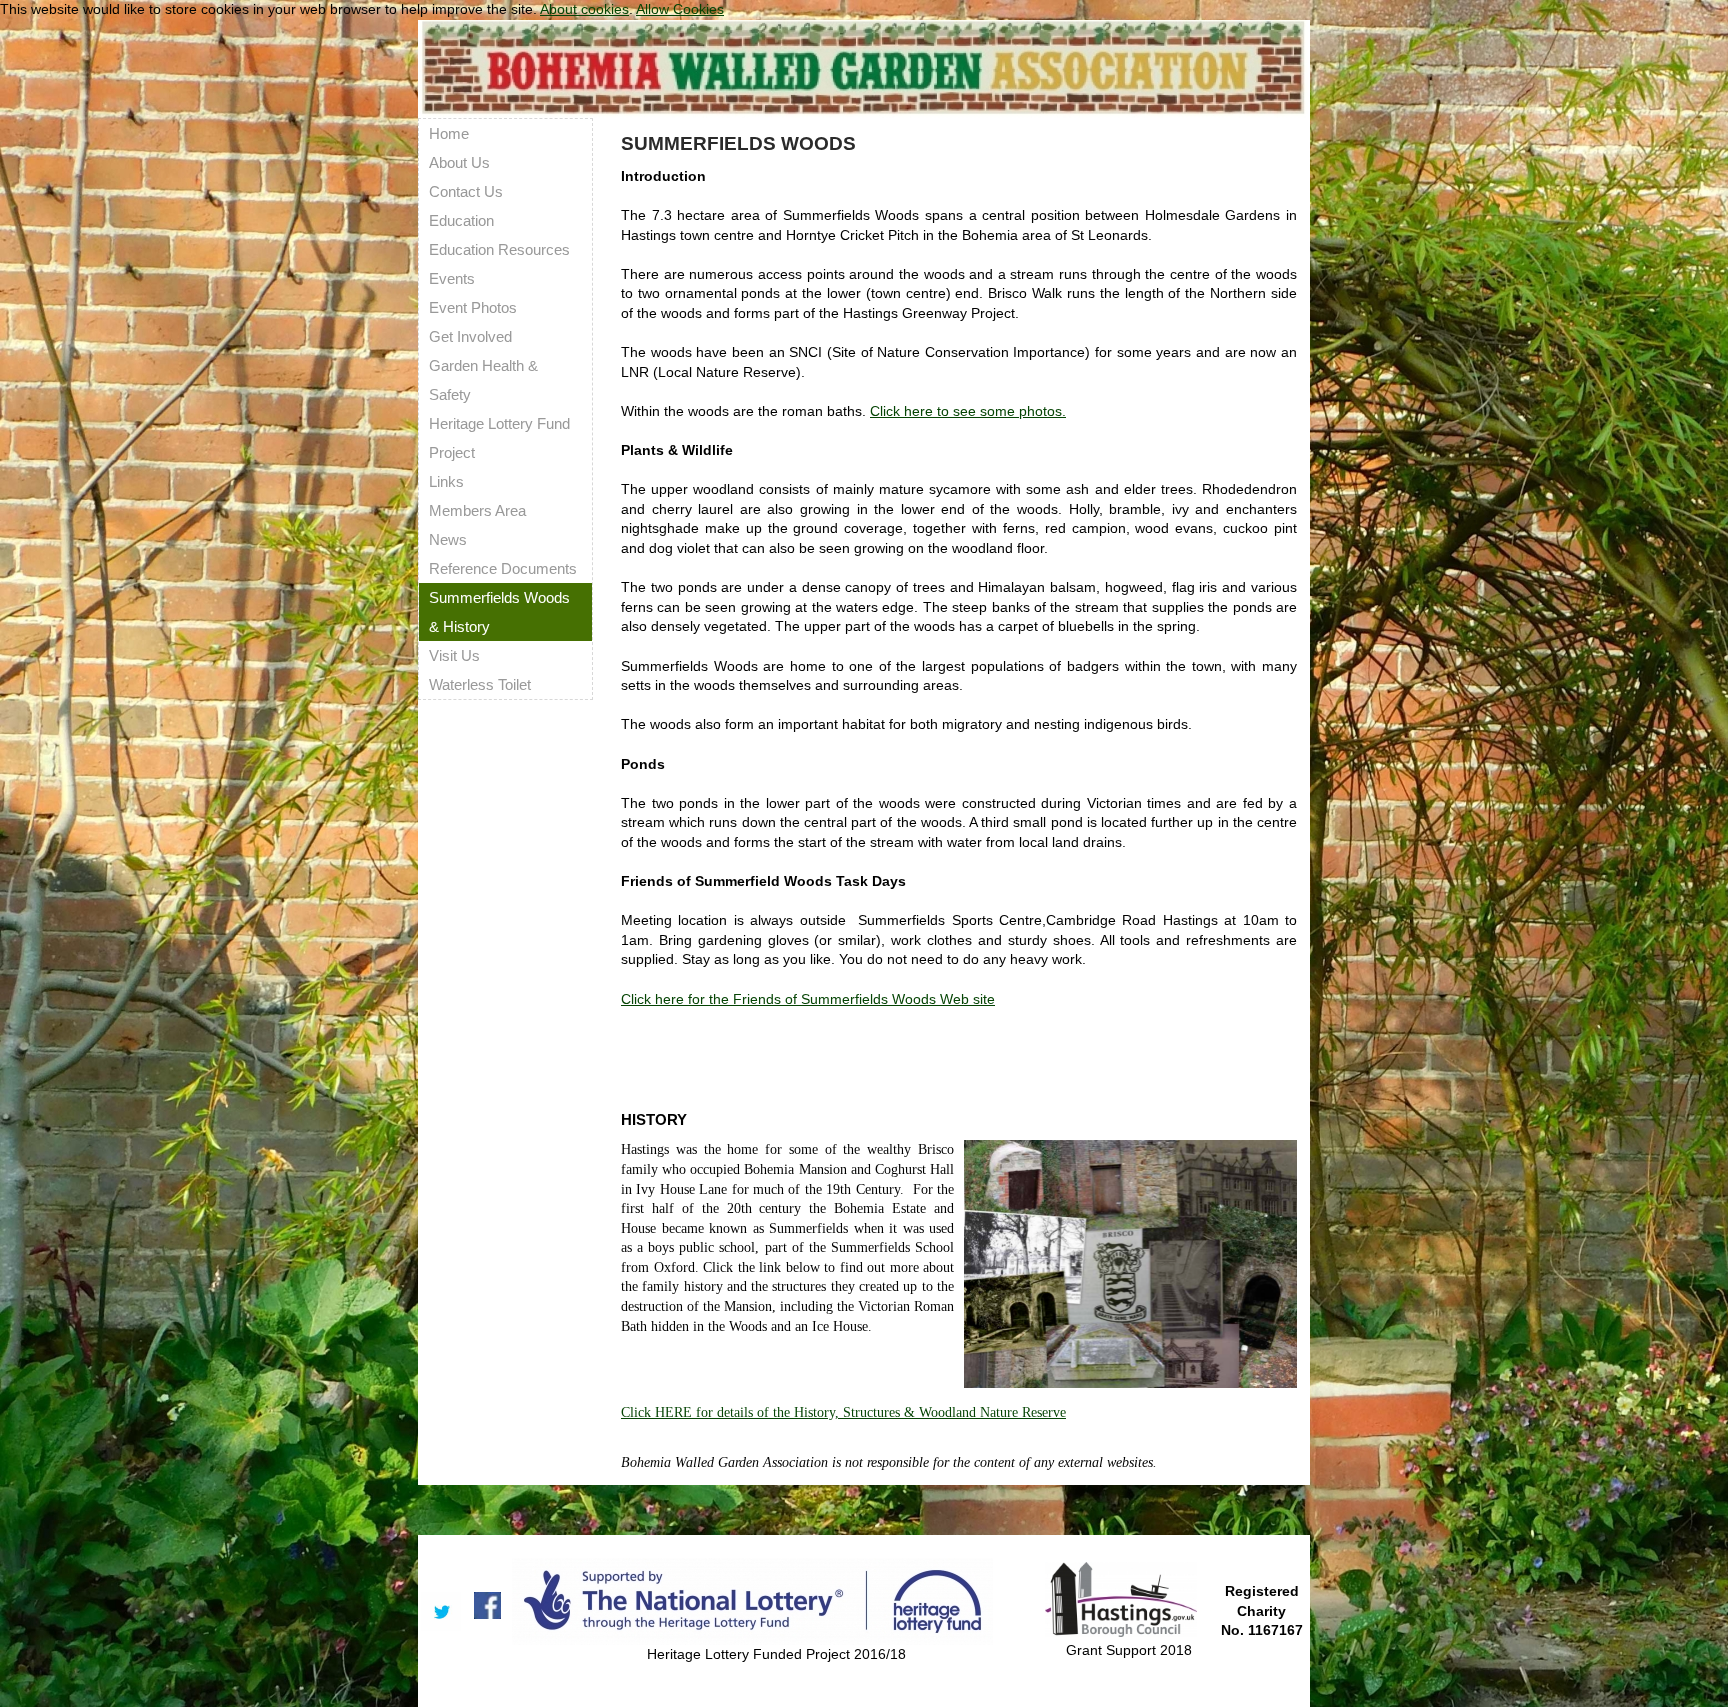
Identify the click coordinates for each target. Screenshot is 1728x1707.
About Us (459, 162)
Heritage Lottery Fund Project (499, 438)
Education (461, 220)
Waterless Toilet (480, 684)
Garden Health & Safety (483, 380)
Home (449, 133)
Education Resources (499, 249)
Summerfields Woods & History (499, 612)
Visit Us (454, 655)
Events (452, 278)
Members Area (477, 510)
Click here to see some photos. (968, 411)
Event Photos (473, 307)
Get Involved (470, 336)
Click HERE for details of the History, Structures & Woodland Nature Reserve (843, 1412)
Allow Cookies (680, 9)
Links (446, 481)
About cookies (584, 9)
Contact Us (466, 191)
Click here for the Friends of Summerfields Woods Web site (808, 999)
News (448, 539)
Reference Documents (503, 568)
